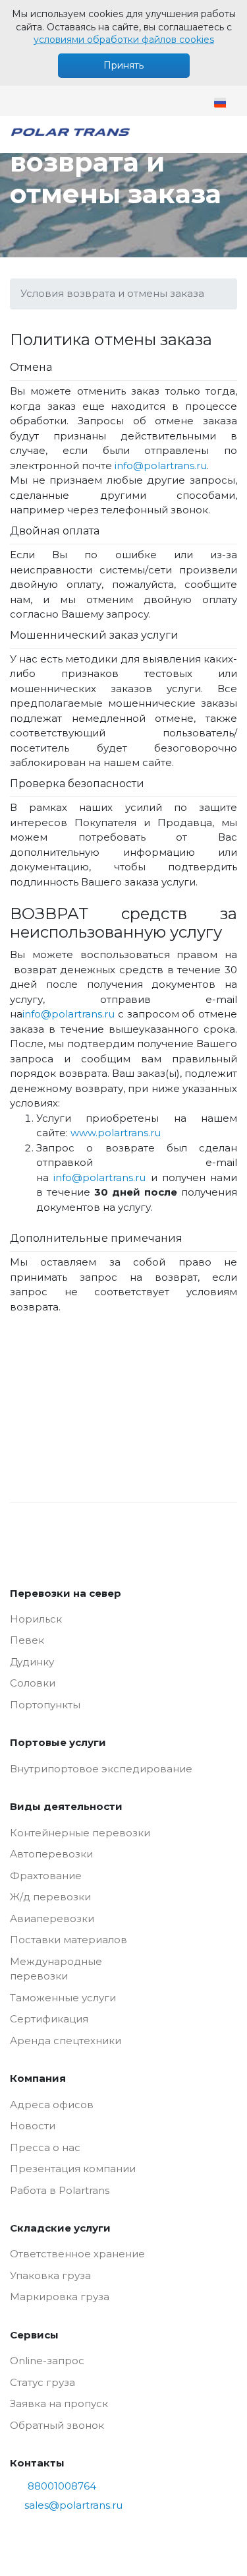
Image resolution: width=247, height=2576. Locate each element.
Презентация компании (73, 2169)
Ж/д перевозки (50, 1897)
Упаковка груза (50, 2275)
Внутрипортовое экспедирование (101, 1769)
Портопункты (45, 1705)
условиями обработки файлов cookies (124, 40)
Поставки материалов (69, 1940)
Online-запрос (47, 2361)
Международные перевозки (56, 1969)
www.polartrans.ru (116, 1133)
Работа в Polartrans (60, 2190)
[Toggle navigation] (228, 135)
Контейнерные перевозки (80, 1833)
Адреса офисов (52, 2105)
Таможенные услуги (63, 1998)
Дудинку (32, 1662)
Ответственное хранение (77, 2254)
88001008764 (62, 2486)
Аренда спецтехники (66, 2041)
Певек (27, 1640)
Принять (123, 65)
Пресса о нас (45, 2147)
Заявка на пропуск (59, 2403)
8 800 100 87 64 (54, 101)
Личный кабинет (87, 101)
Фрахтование (46, 1876)
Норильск (36, 1619)
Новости (33, 2126)
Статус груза (42, 2382)
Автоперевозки (51, 1854)
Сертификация (49, 2019)
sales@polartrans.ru (21, 101)
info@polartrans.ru (161, 466)
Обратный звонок (57, 2425)
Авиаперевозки (52, 1918)
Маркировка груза (60, 2297)
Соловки (33, 1683)
